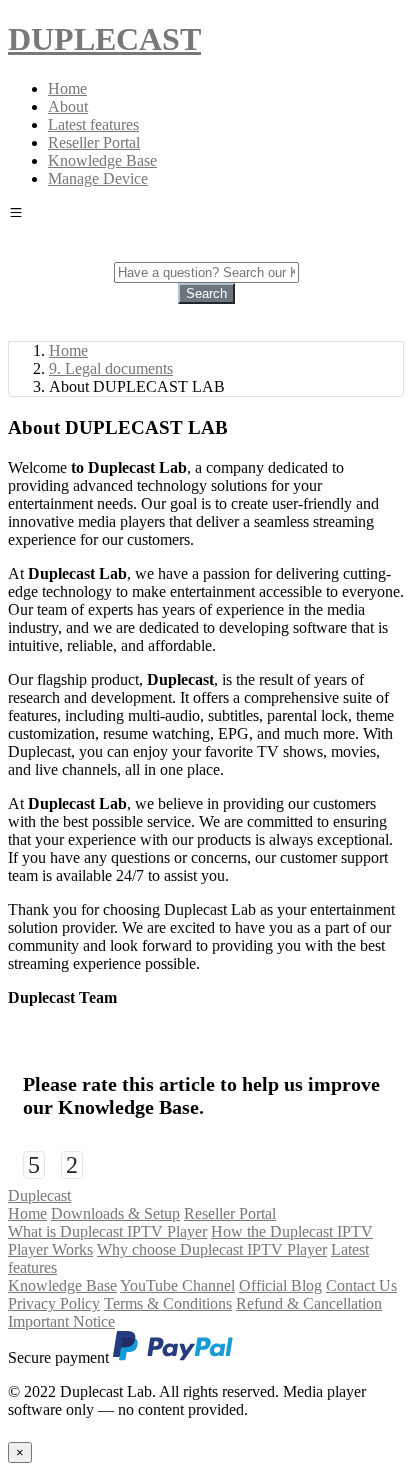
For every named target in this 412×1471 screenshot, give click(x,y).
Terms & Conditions (168, 1303)
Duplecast (39, 1195)
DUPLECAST (104, 39)
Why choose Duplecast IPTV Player (212, 1249)
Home (67, 88)
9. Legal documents (111, 368)
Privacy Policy (54, 1303)
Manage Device (98, 178)
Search (206, 293)
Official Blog (280, 1285)
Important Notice (61, 1321)
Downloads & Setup (115, 1213)
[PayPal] (173, 1357)
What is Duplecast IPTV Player (107, 1231)
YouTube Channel (177, 1285)
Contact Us (361, 1285)
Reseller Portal (94, 142)
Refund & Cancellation (309, 1303)
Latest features (93, 124)
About (68, 106)
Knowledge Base (102, 160)
